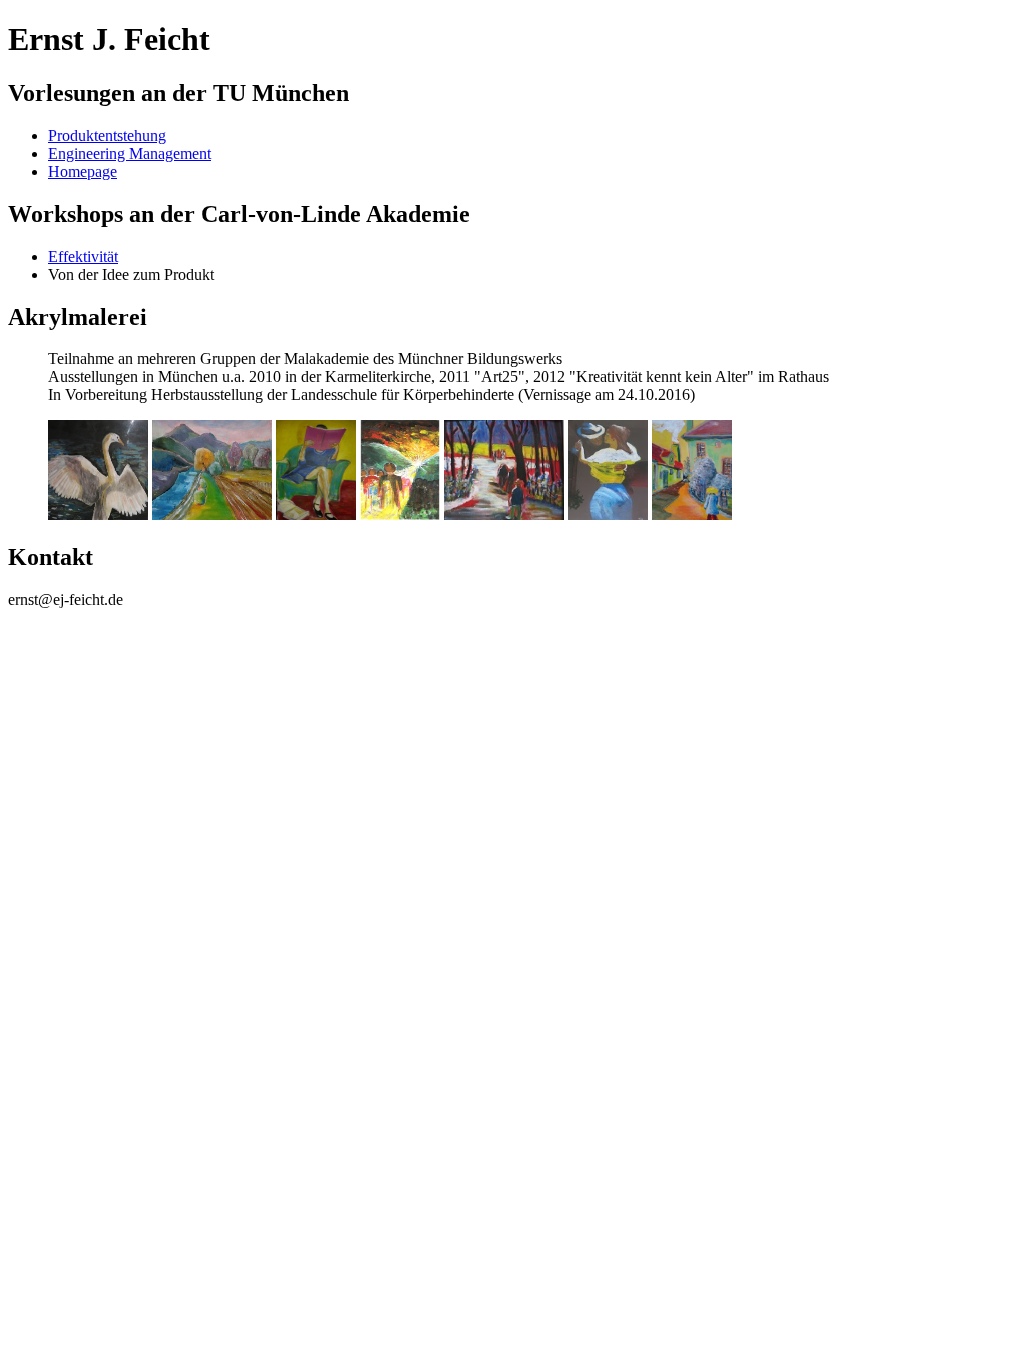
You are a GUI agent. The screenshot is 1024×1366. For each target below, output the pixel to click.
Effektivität (83, 256)
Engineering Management (129, 153)
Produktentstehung (107, 135)
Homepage (82, 171)
